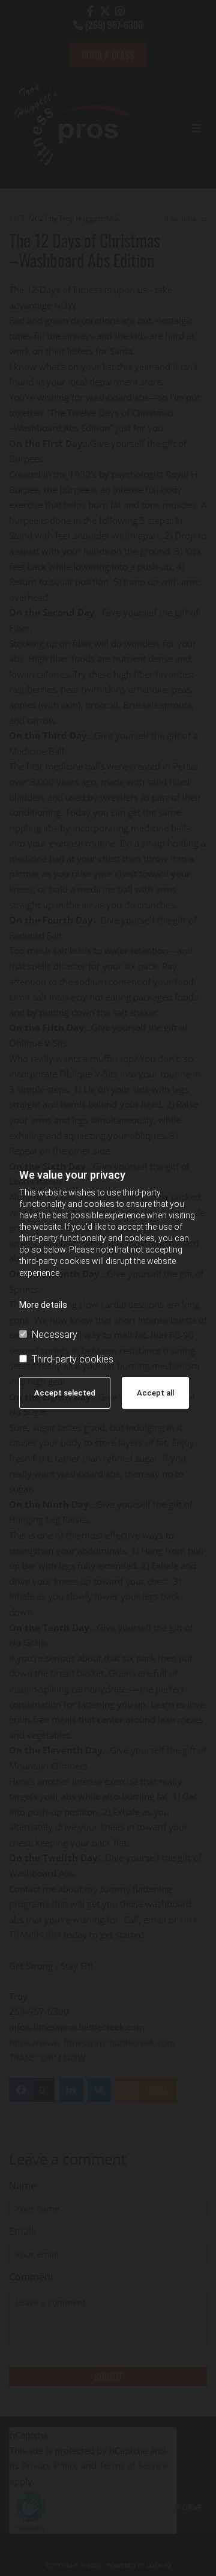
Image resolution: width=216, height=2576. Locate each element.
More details (43, 1305)
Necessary (55, 1335)
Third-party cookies (73, 1359)
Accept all (155, 1393)
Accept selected (65, 1393)
